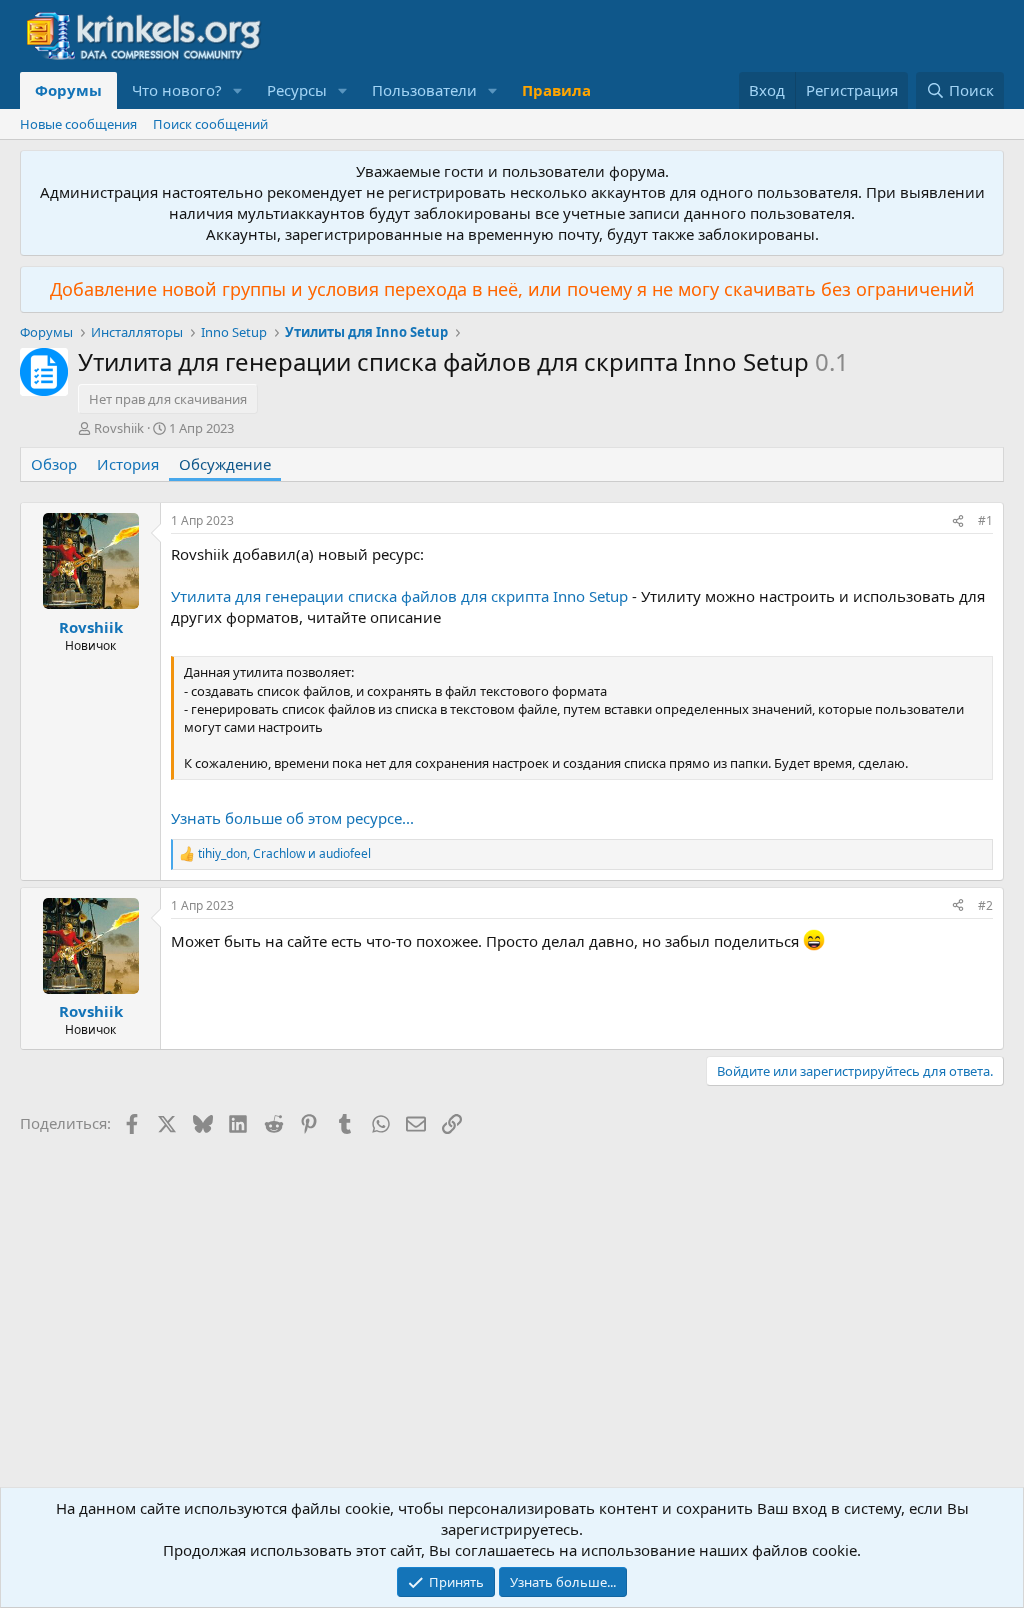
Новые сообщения (78, 124)
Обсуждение (225, 464)
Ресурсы (297, 90)
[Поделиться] (958, 521)
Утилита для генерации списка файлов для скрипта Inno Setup (399, 596)
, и (284, 854)
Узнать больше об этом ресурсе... (292, 818)
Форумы (68, 90)
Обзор (54, 464)
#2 (985, 905)
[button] (238, 90)
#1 (985, 520)
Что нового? (177, 90)
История (128, 464)
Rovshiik (119, 428)
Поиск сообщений (210, 124)
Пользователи (424, 90)
